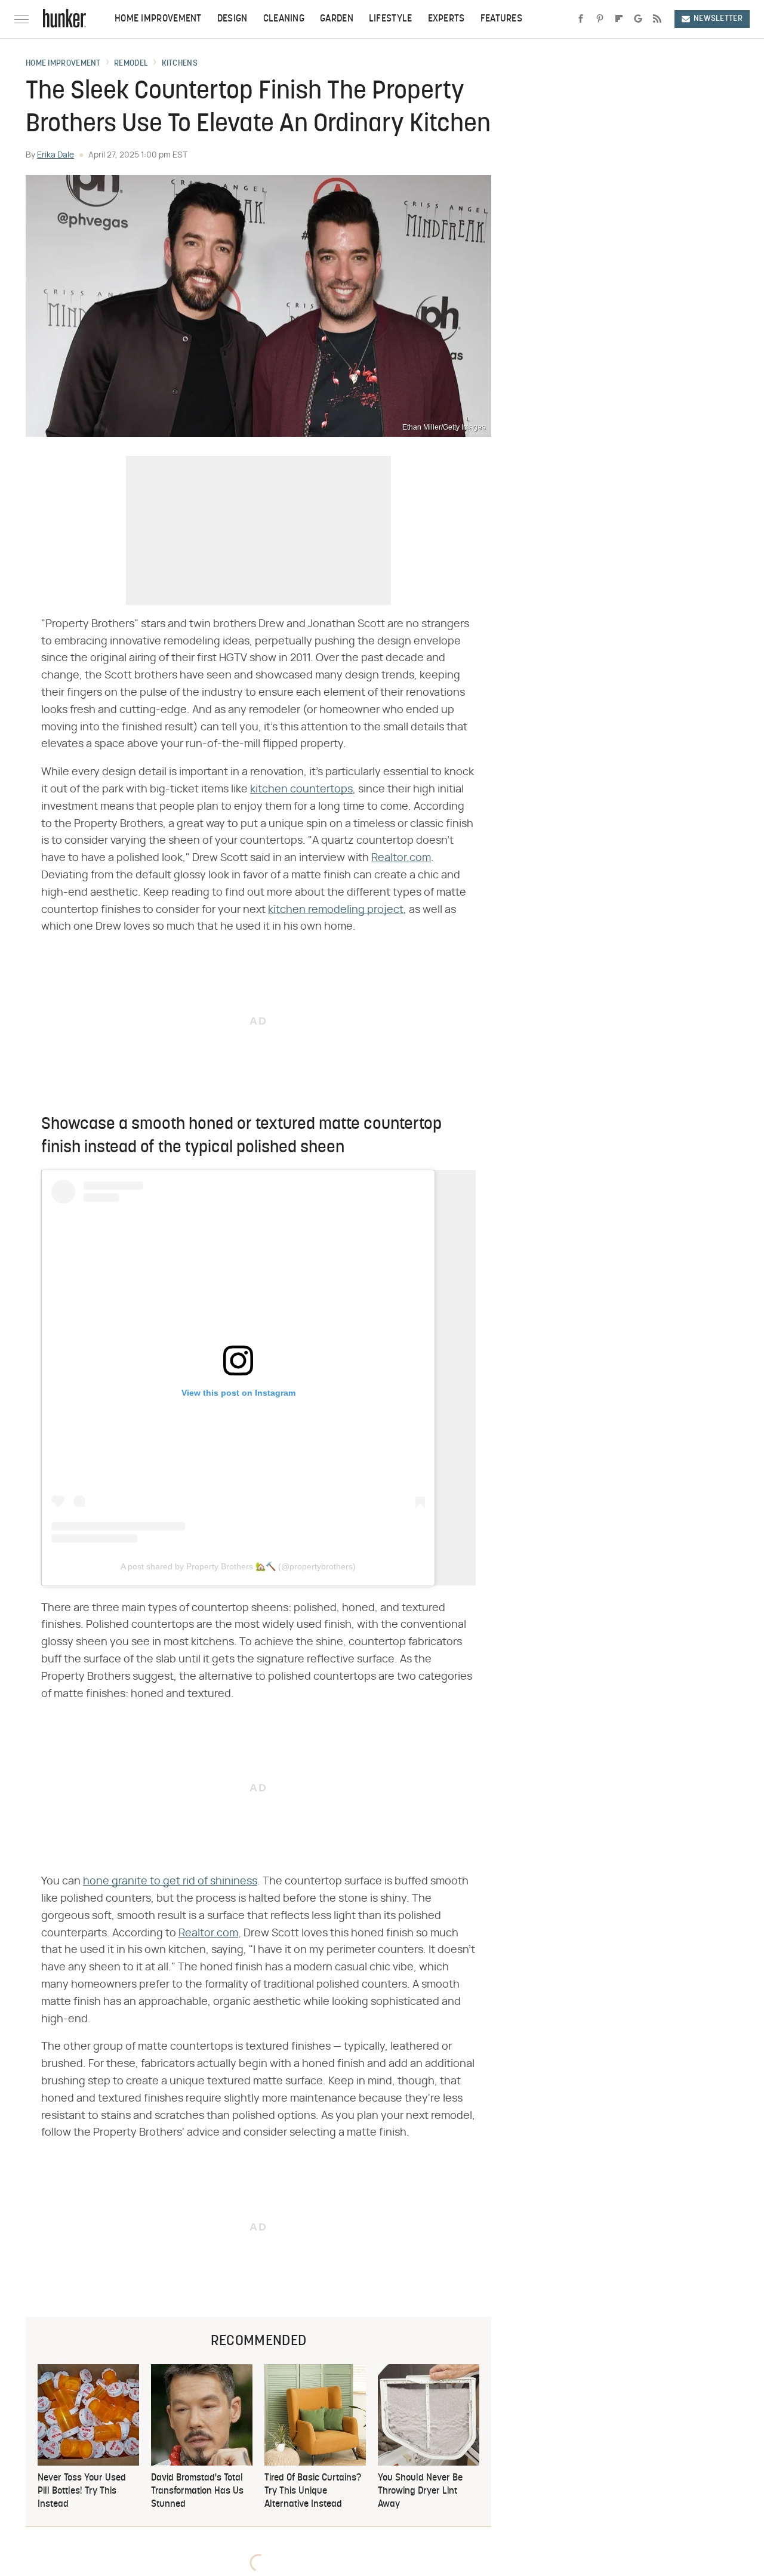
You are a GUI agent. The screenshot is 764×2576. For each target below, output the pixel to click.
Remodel (131, 64)
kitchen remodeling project (336, 910)
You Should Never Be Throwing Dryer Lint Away (420, 2492)
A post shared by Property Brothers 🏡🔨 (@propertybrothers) (238, 1566)
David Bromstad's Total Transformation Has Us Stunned (197, 2492)
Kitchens (180, 64)
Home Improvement (158, 19)
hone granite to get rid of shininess (170, 1881)
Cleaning (284, 19)
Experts (446, 19)
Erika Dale (56, 155)
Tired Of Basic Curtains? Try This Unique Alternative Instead (313, 2492)
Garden (337, 19)
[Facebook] (581, 19)
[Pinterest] (600, 19)
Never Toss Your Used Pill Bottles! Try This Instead (82, 2492)
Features (501, 19)
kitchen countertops (301, 789)
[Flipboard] (619, 19)
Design (232, 19)
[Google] (638, 19)
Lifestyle (391, 19)
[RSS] (657, 19)
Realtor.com (401, 858)
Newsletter (718, 19)
